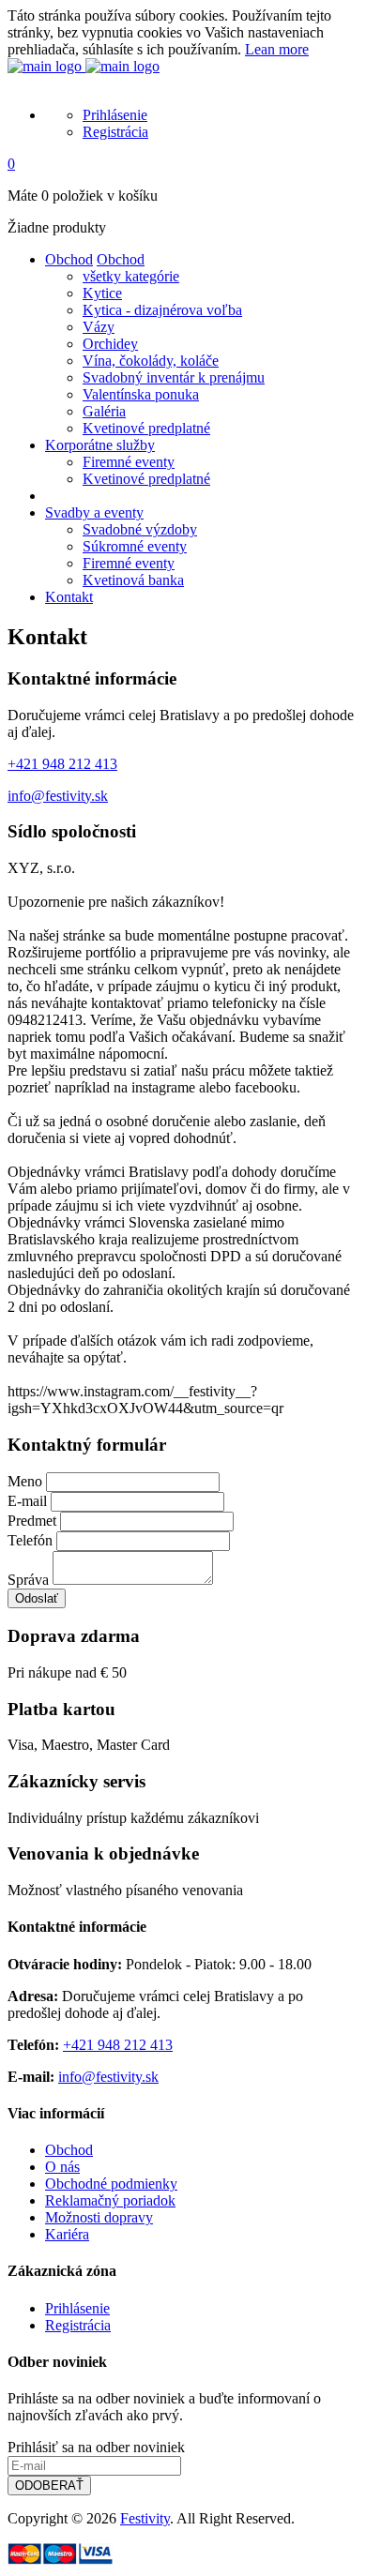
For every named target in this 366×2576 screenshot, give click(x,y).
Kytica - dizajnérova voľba (162, 310)
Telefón (30, 1540)
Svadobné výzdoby (140, 529)
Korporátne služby (100, 445)
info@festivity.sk (58, 796)
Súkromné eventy (135, 546)
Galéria (104, 411)
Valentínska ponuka (141, 394)
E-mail (27, 1501)
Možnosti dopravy (99, 2217)
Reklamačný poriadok (110, 2200)
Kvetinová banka (133, 580)
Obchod (69, 259)
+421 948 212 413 (62, 764)
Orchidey (110, 344)
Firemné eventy (129, 462)
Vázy (99, 327)
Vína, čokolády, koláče (151, 361)
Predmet (32, 1521)
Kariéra (67, 2234)
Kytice (102, 293)
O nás (62, 2167)
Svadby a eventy (94, 512)
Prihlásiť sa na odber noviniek (96, 2447)
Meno (25, 1481)
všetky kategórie (131, 276)
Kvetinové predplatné (146, 428)
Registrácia (115, 132)
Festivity (145, 2518)
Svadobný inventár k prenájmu (174, 377)
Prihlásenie (115, 115)
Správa (28, 1580)
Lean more (277, 49)
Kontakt (69, 597)
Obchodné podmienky (111, 2184)
